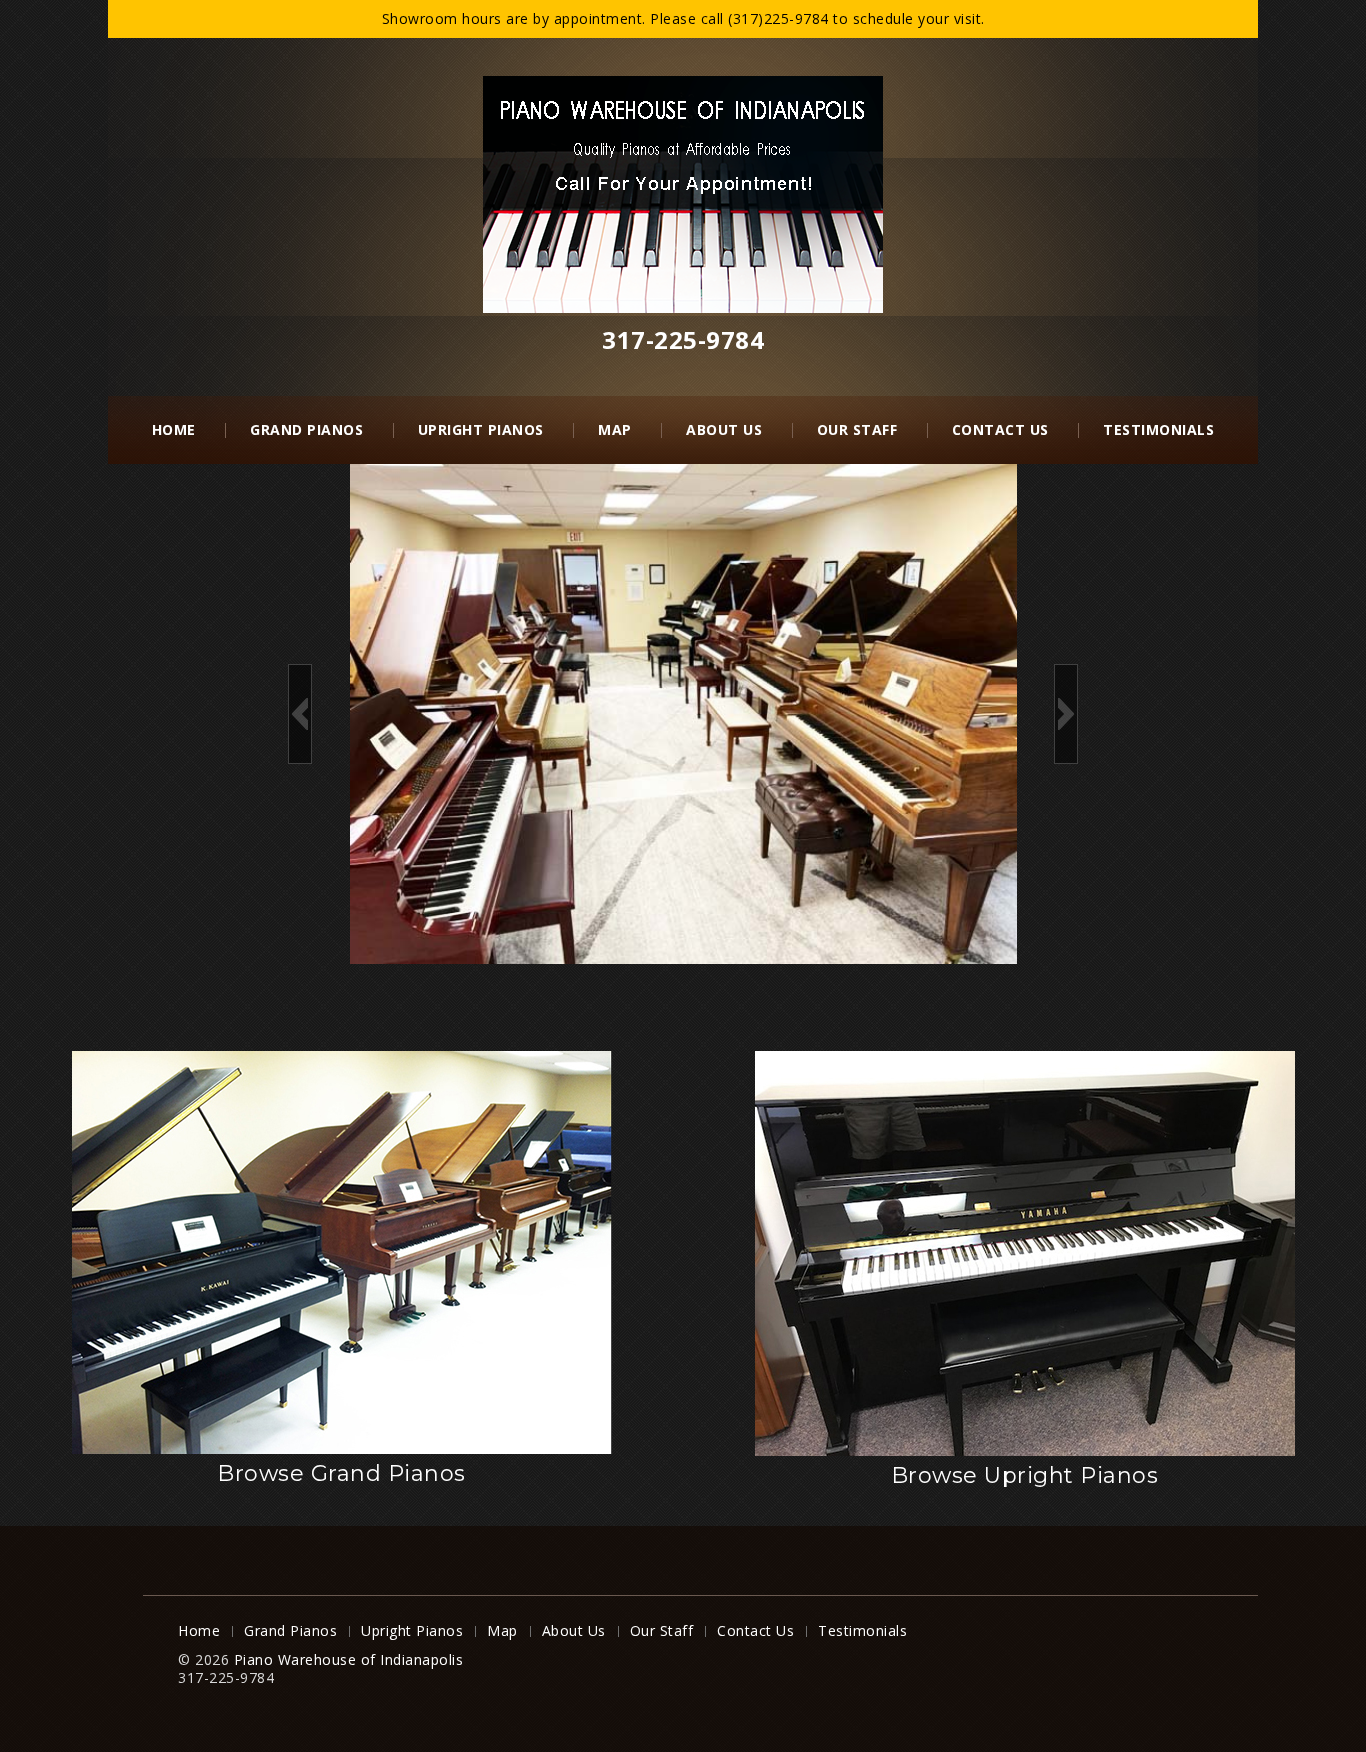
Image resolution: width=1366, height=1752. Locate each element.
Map (615, 429)
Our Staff (857, 429)
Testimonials (1158, 429)
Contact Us (1000, 429)
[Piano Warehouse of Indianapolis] (683, 192)
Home (174, 429)
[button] (300, 714)
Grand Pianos (306, 429)
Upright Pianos (481, 429)
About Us (724, 429)
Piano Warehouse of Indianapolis (349, 1659)
